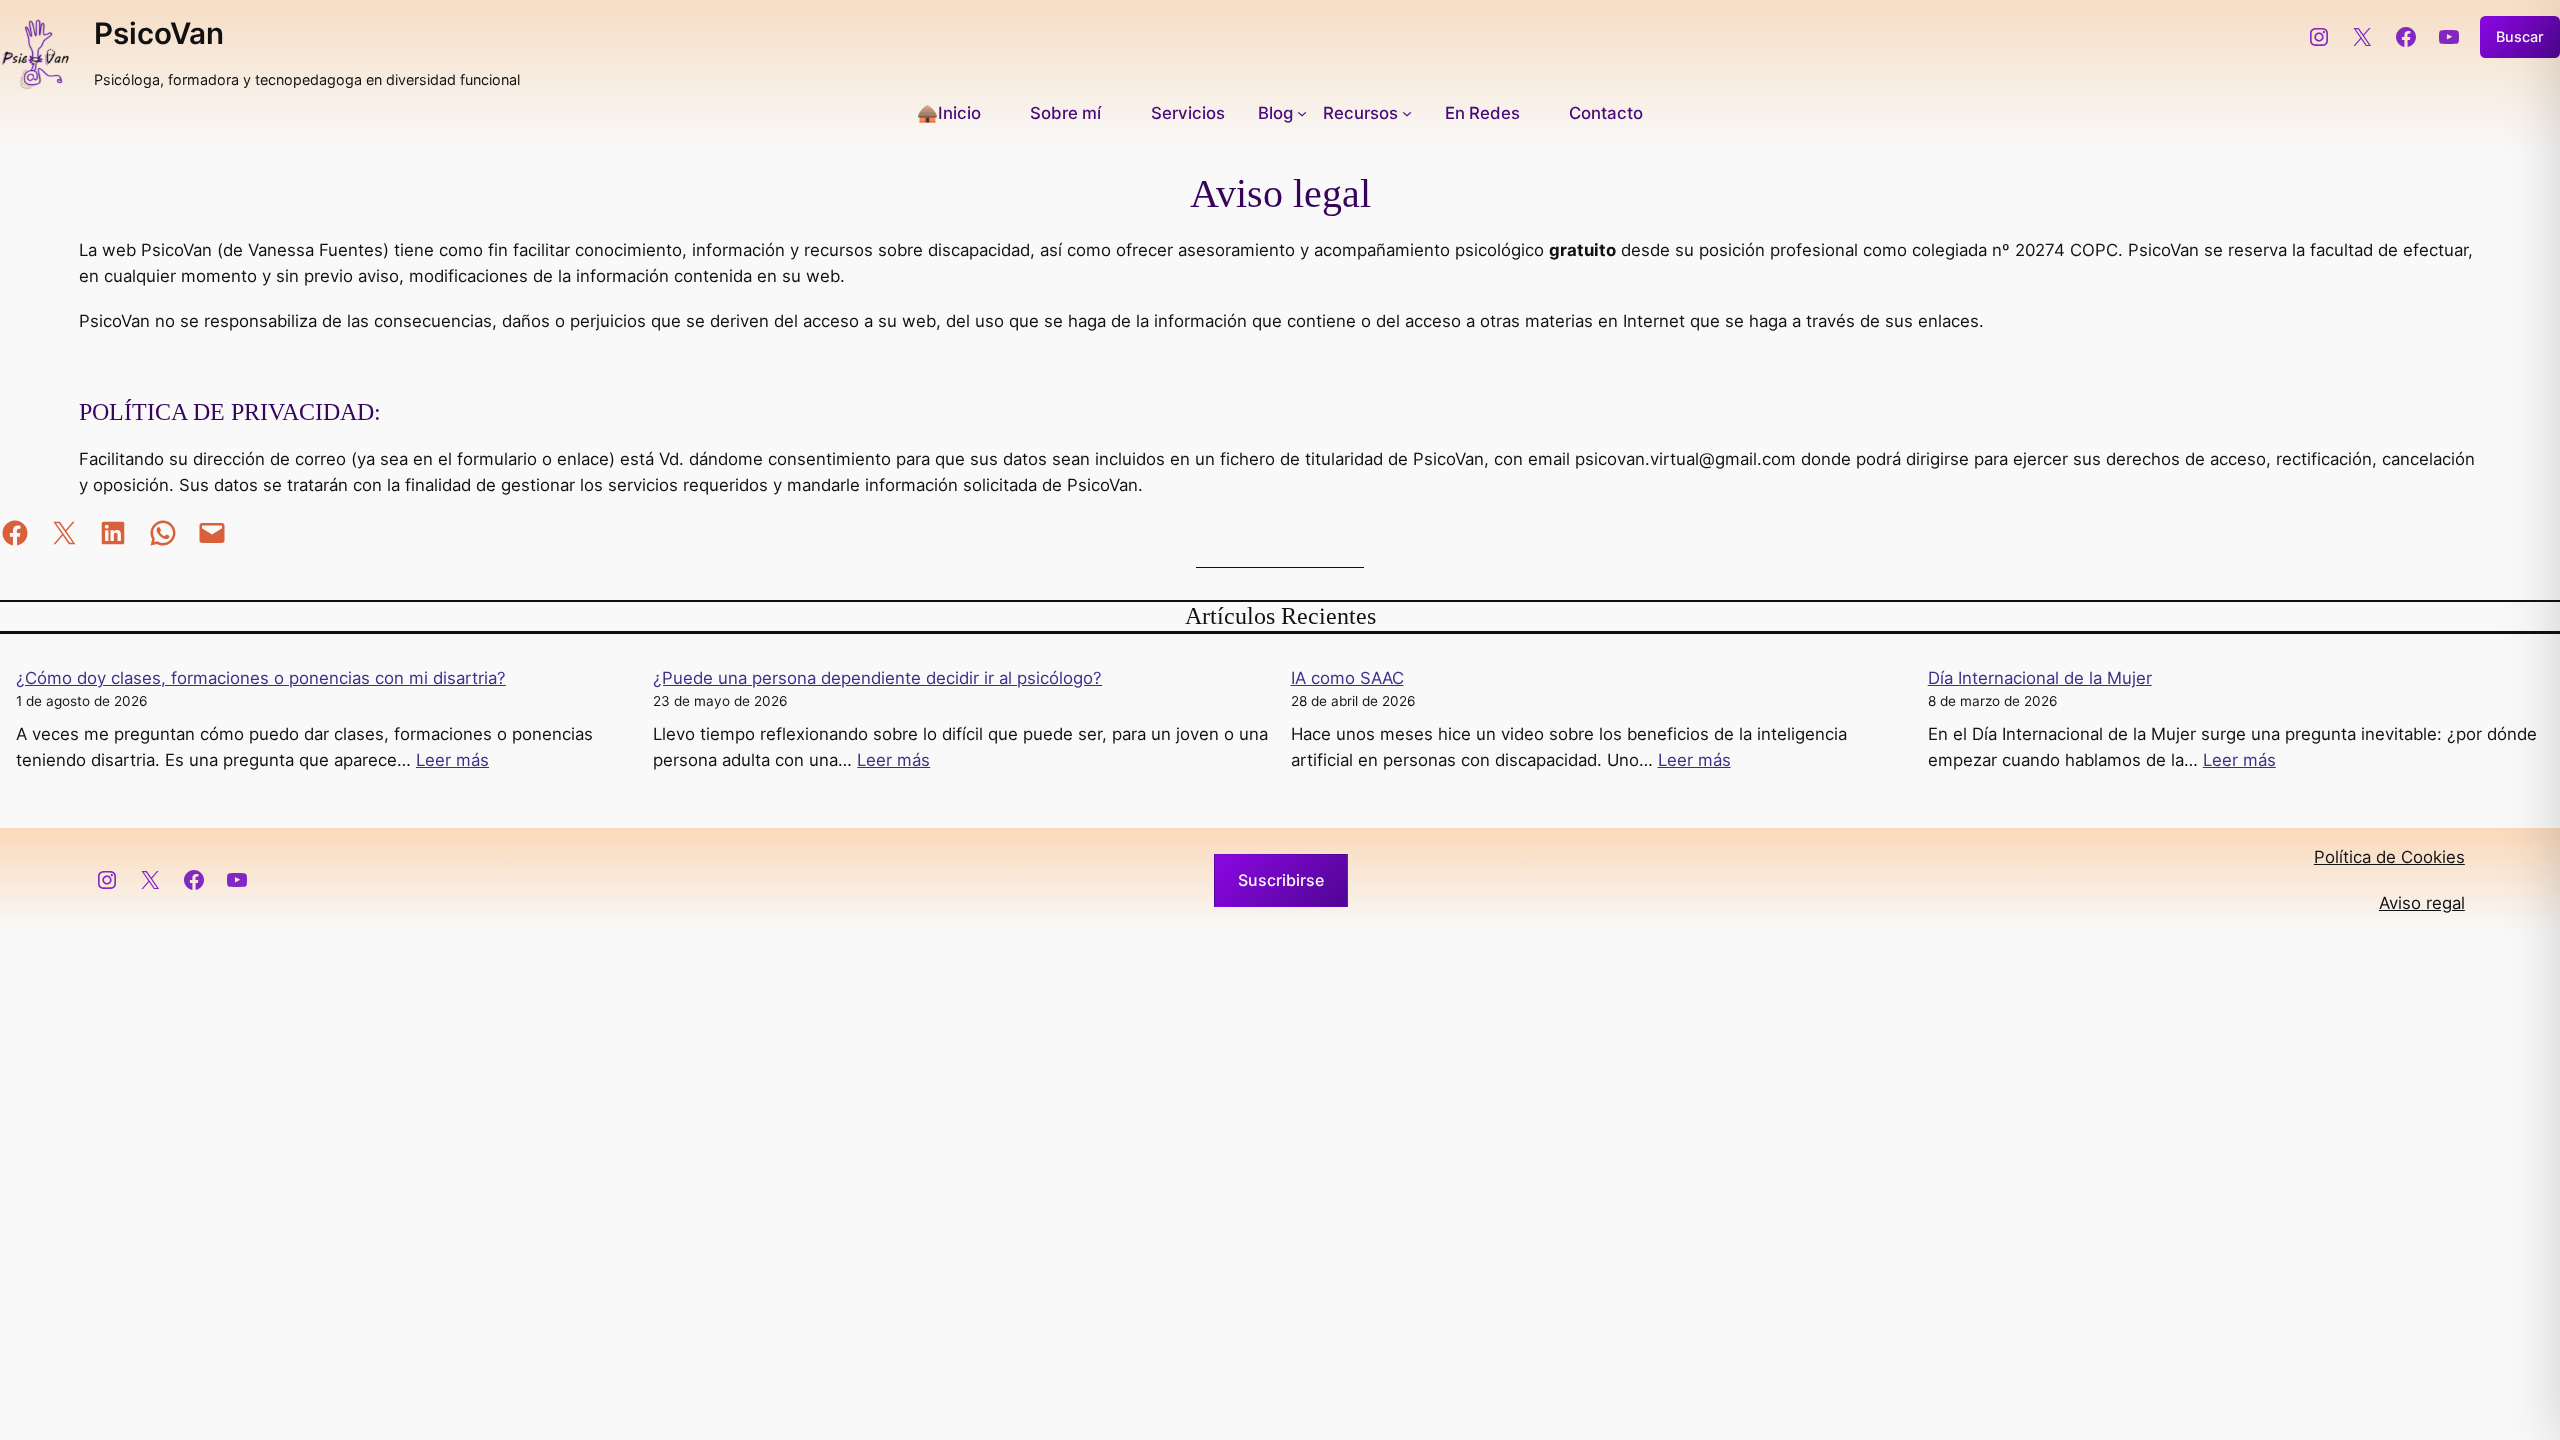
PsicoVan (159, 33)
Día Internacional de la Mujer (2040, 678)
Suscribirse (1281, 880)
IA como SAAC (1347, 678)
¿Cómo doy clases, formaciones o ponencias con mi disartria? (261, 678)
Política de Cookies (2389, 857)
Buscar (2520, 36)
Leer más (452, 760)
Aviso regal (2422, 903)
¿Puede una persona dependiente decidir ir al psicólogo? (877, 678)
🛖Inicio (949, 113)
